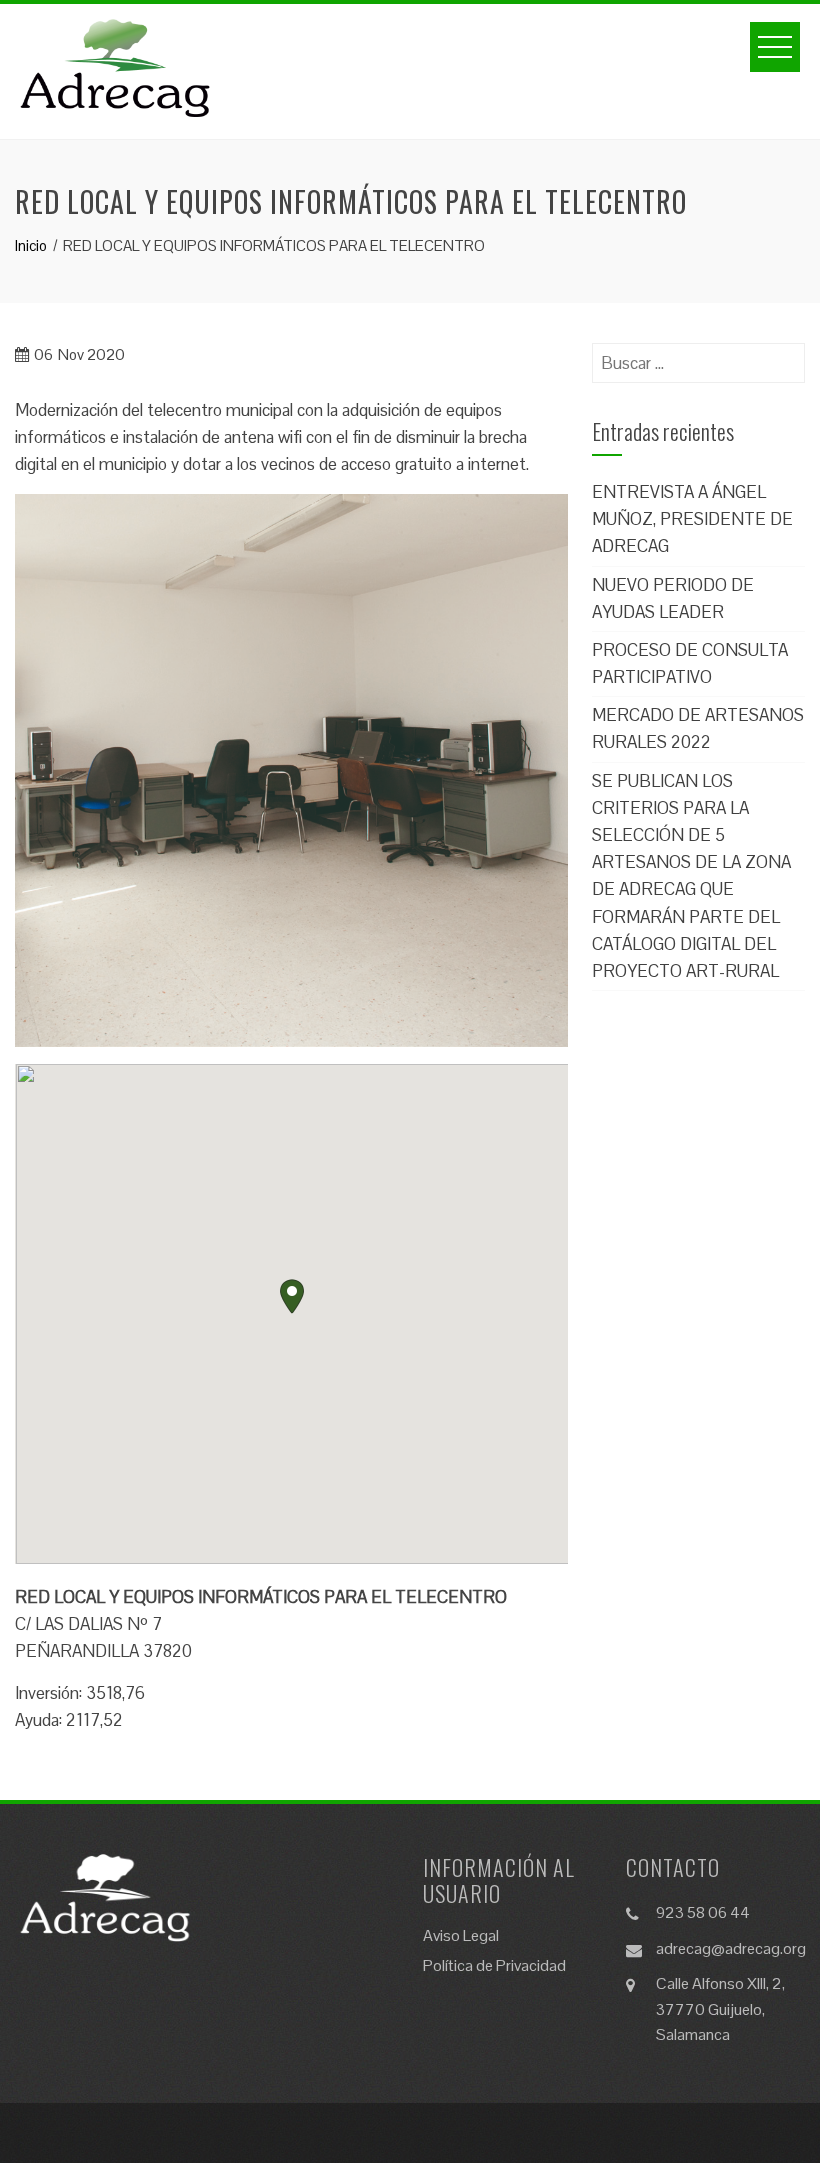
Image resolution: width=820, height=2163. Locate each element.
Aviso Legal (461, 1935)
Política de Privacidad (494, 1965)
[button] (292, 1296)
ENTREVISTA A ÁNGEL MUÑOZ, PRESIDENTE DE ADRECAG (692, 519)
